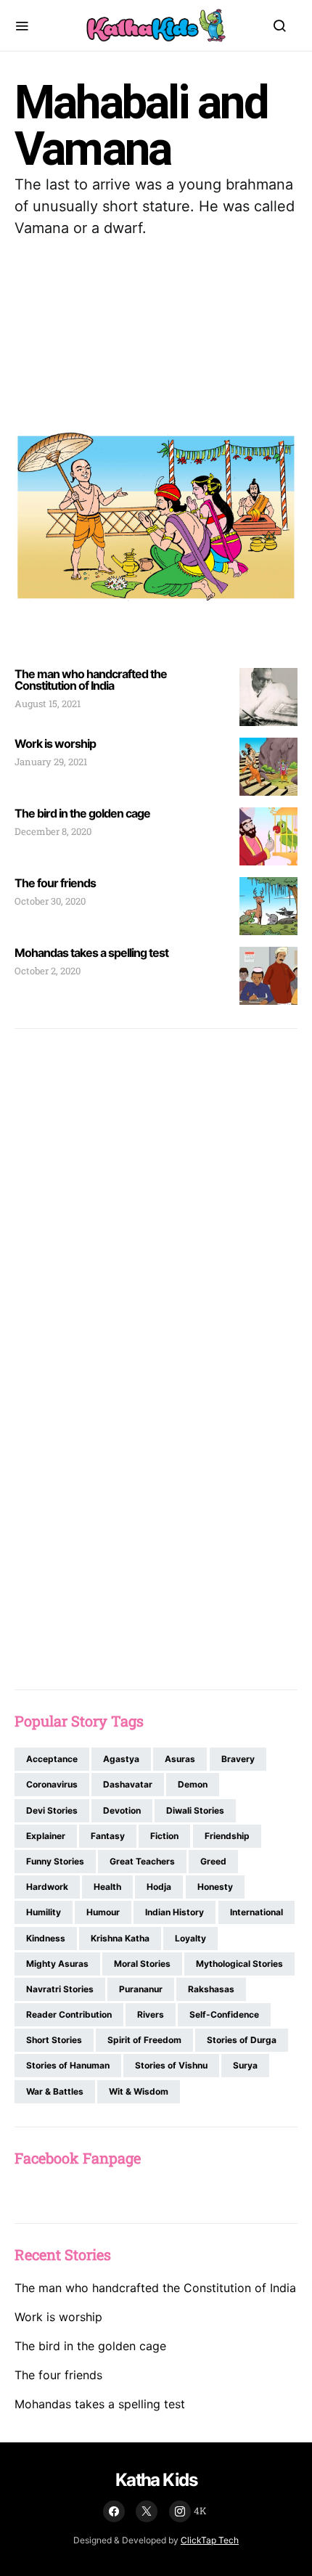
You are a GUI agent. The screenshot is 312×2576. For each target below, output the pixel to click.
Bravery (238, 1759)
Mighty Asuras (57, 1964)
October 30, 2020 (50, 901)
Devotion (122, 1810)
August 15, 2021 (48, 704)
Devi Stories (52, 1810)
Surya (245, 2065)
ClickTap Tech (210, 2540)
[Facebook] (114, 2511)
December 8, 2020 (53, 831)
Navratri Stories (60, 1989)
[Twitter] (147, 2511)
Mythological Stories (239, 1964)
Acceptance (52, 1759)
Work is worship (55, 743)
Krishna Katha (120, 1938)
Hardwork (47, 1887)
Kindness (46, 1938)
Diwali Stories (195, 1810)
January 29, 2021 (51, 762)
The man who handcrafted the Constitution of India (91, 680)
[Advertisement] (156, 335)
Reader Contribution (69, 2014)
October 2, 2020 (48, 971)
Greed (213, 1861)
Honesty (215, 1887)
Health (107, 1887)
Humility (44, 1912)
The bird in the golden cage (82, 813)
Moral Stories (142, 1964)
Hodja (159, 1887)
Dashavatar (128, 1784)
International (256, 1912)
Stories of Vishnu (171, 2065)
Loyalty (190, 1938)
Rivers (151, 2014)
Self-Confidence (224, 2014)
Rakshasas (211, 1989)
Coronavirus (52, 1784)
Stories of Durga (242, 2040)
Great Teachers (142, 1861)
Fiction (164, 1836)
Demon (193, 1784)
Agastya (121, 1759)
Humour (103, 1912)
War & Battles (55, 2091)
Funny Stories (55, 1861)
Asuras (180, 1759)
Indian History (175, 1912)
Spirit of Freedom (144, 2040)
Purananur (141, 1989)
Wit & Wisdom (139, 2091)
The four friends (55, 883)
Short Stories (54, 2040)
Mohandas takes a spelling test (91, 953)
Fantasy (108, 1836)
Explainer (46, 1836)
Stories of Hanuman (68, 2065)
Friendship (227, 1836)
